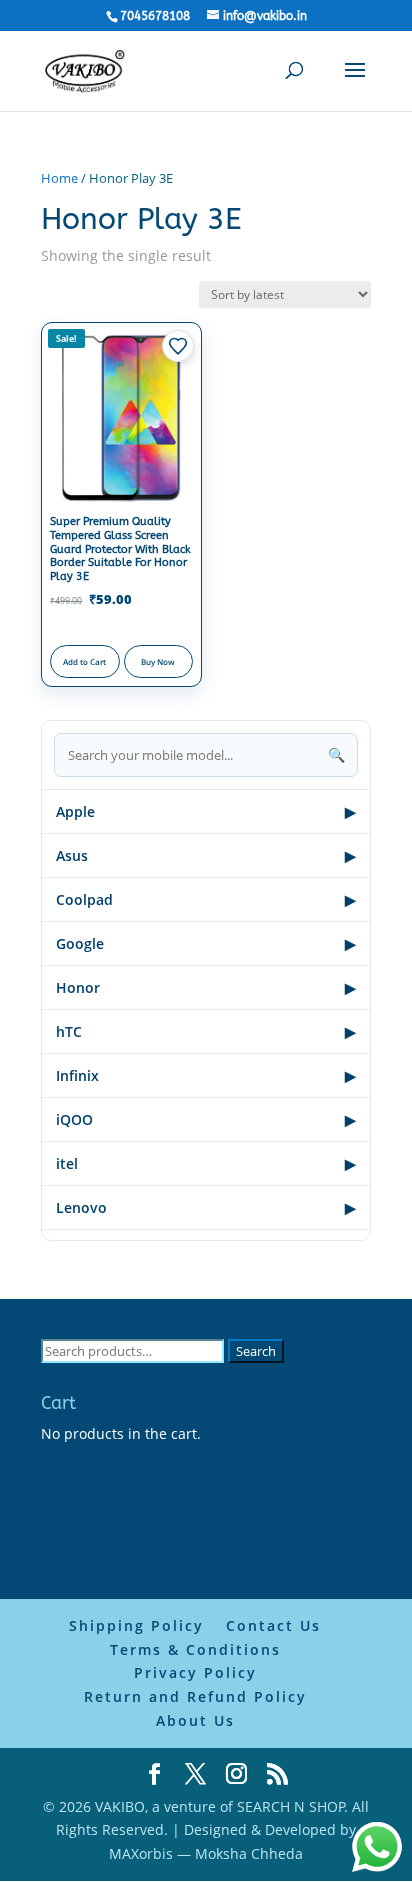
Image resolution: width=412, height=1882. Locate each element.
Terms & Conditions (195, 1649)
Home (59, 178)
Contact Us (273, 1625)
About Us (195, 1720)
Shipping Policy (136, 1625)
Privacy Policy (195, 1672)
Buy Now (158, 661)
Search (256, 1351)
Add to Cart (84, 661)
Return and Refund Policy (195, 1696)
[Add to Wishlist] (178, 346)
